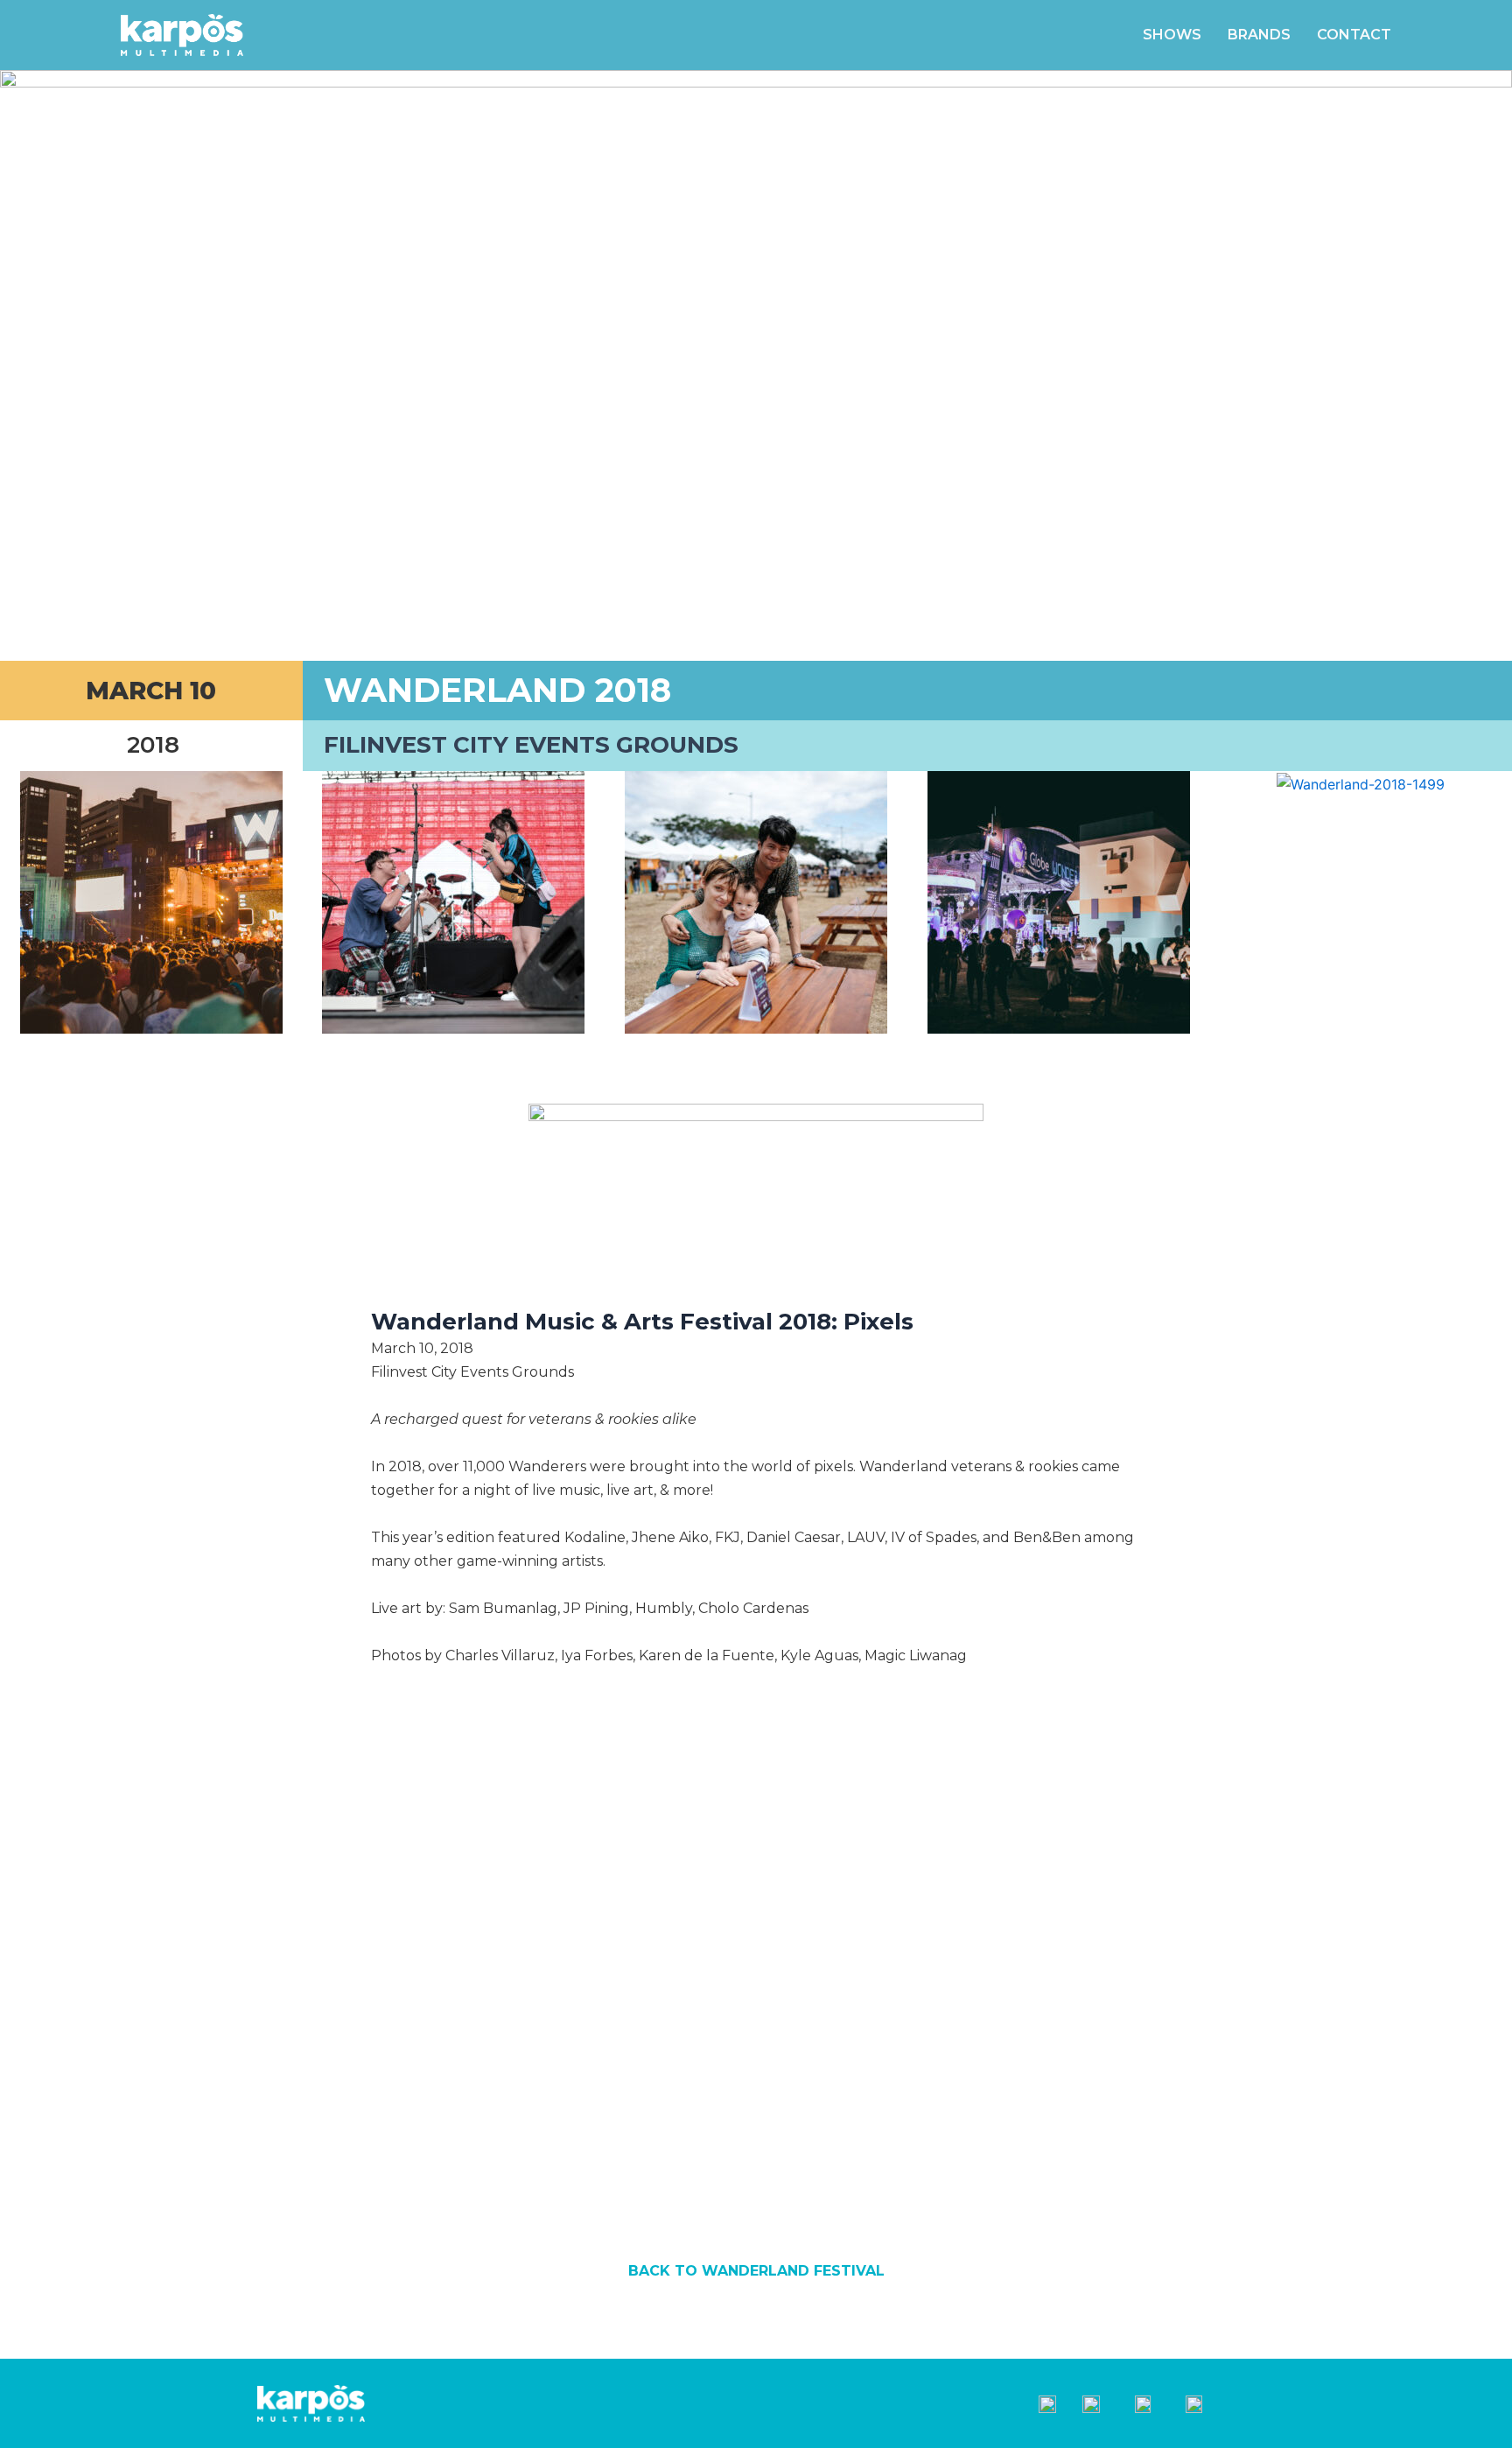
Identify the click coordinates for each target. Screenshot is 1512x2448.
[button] (17, 903)
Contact (1354, 35)
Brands (1259, 35)
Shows (1172, 35)
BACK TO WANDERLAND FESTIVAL (756, 2271)
